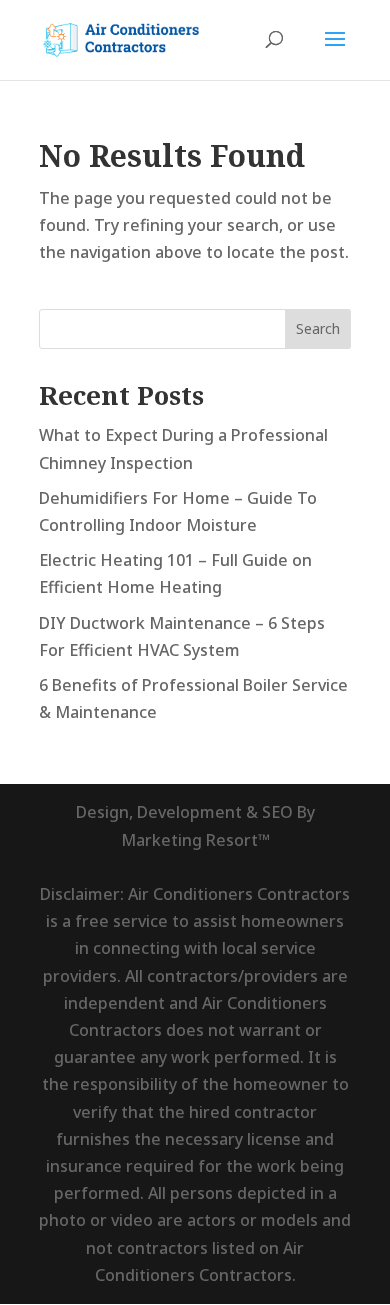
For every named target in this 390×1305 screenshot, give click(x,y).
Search (318, 328)
